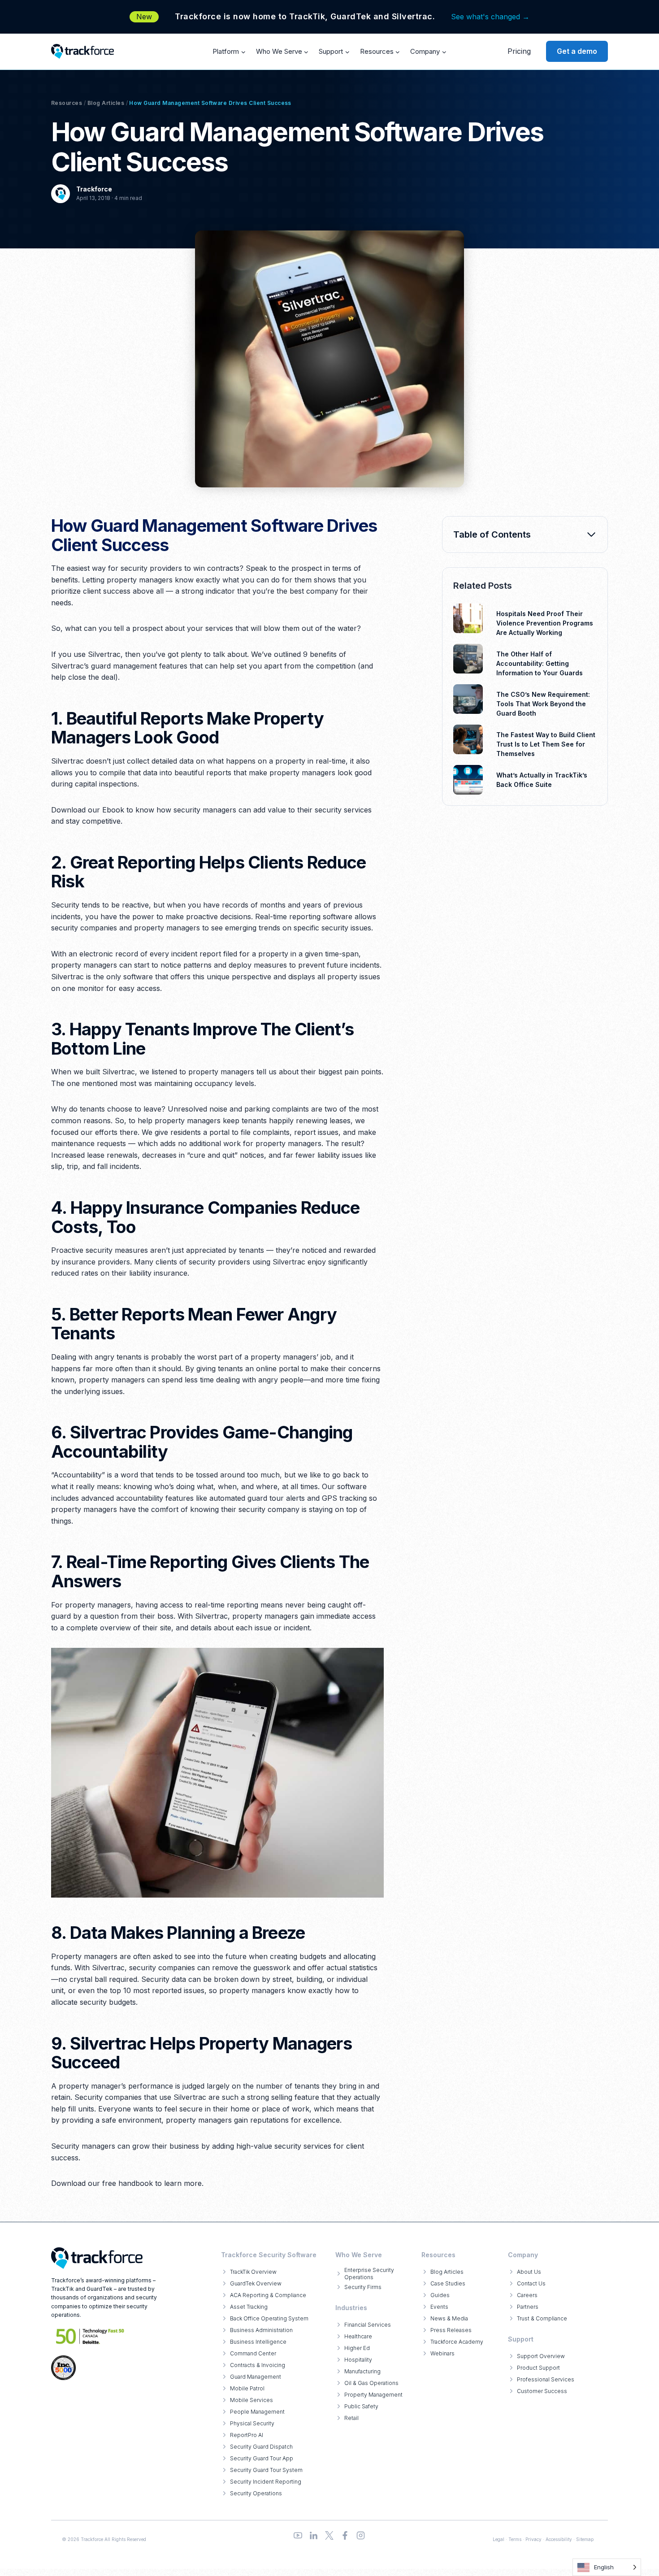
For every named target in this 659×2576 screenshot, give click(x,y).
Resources (67, 103)
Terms (515, 2539)
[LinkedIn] (314, 2535)
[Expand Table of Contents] (591, 534)
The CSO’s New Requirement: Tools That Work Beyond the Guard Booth (543, 704)
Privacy (533, 2539)
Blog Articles (106, 103)
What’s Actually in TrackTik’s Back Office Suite (542, 780)
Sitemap (585, 2539)
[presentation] (468, 618)
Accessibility (559, 2539)
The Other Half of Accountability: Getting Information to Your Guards (540, 663)
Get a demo (577, 51)
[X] (329, 2535)
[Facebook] (345, 2535)
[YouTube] (298, 2535)
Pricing (519, 51)
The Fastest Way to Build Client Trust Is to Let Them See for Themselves (546, 744)
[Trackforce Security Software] (97, 2258)
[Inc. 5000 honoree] (90, 2336)
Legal (499, 2539)
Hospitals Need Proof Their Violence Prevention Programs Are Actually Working (545, 623)
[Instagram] (361, 2535)
